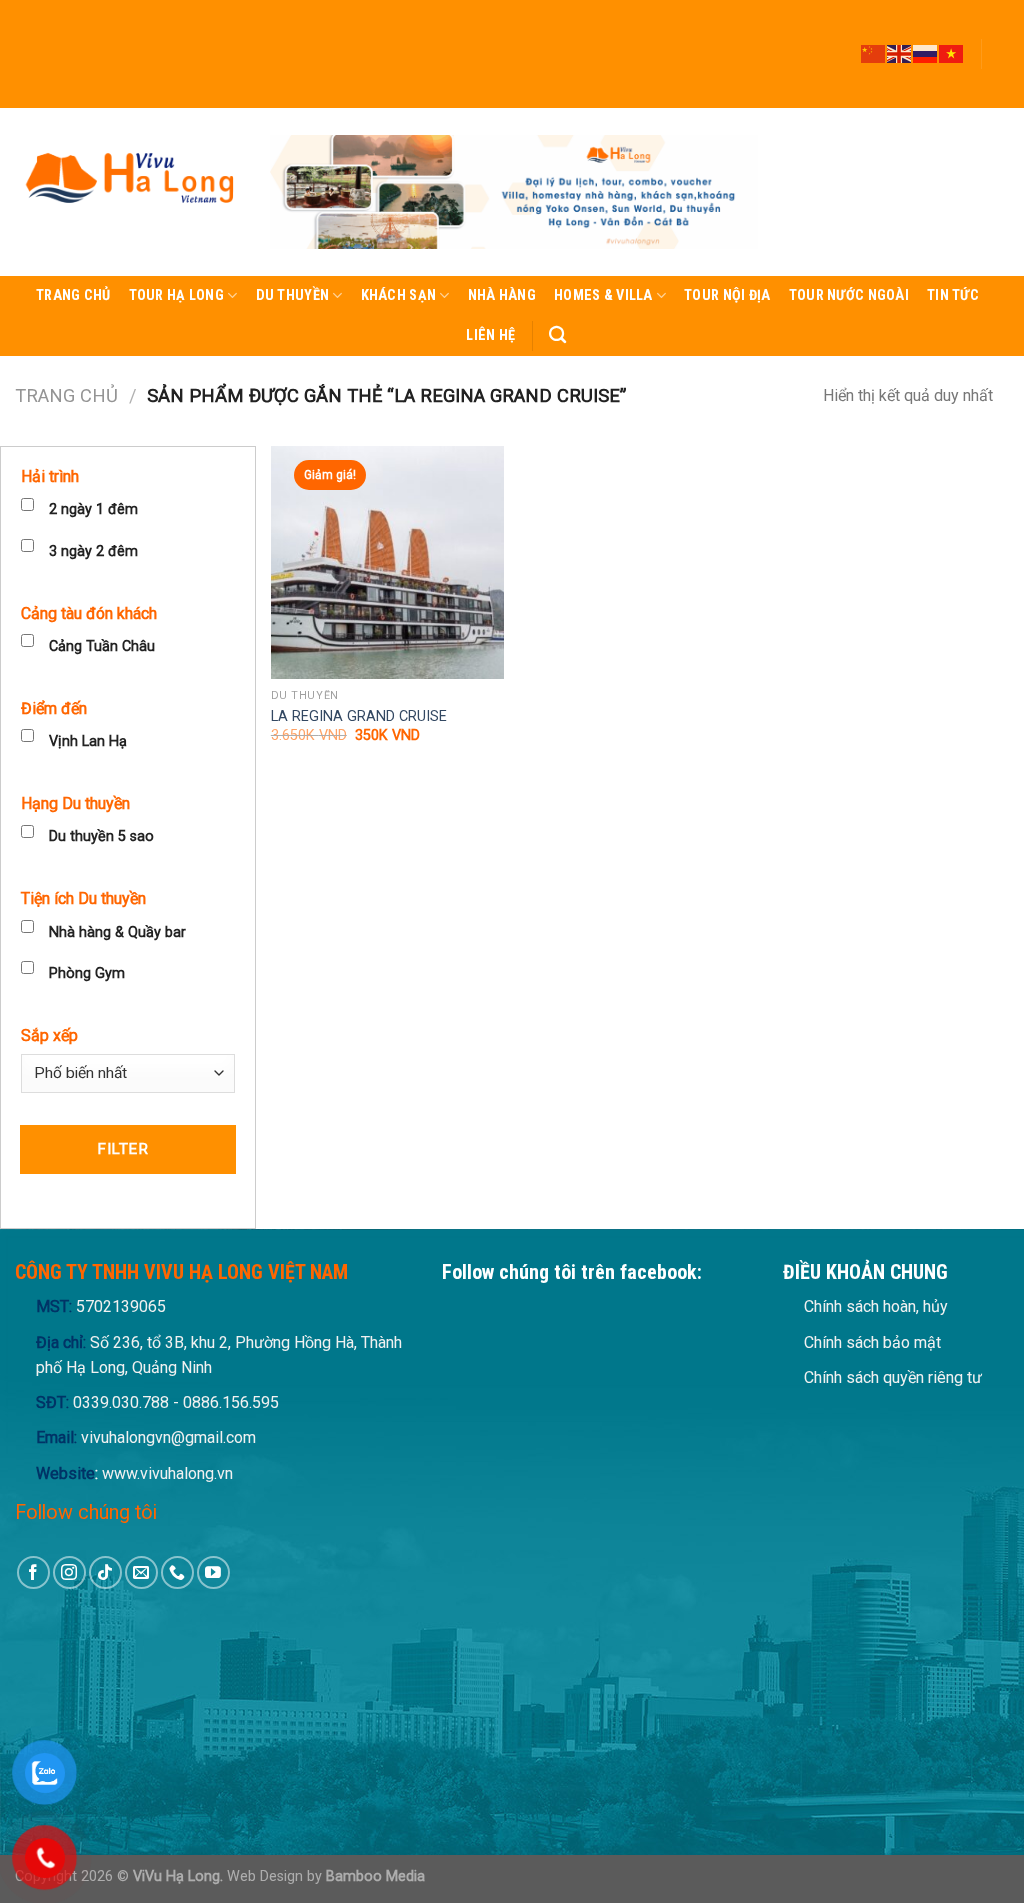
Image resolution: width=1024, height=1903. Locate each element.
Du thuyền (293, 295)
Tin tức (953, 295)
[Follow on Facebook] (999, 9)
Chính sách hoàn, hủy (876, 1306)
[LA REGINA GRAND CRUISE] (387, 562)
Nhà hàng (502, 295)
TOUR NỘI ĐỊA (727, 295)
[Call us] (999, 81)
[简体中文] (874, 53)
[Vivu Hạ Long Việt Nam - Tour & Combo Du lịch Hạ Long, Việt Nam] (127, 192)
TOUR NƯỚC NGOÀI (849, 295)
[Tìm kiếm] (557, 335)
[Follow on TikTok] (999, 45)
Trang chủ (73, 295)
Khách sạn (399, 295)
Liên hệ (490, 335)
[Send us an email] (999, 63)
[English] (900, 53)
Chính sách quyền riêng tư (893, 1377)
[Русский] (926, 53)
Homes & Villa (603, 295)
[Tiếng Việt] (952, 53)
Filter (122, 1149)
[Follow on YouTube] (999, 99)
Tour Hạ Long (176, 295)
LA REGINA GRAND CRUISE (359, 716)
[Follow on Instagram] (999, 27)
